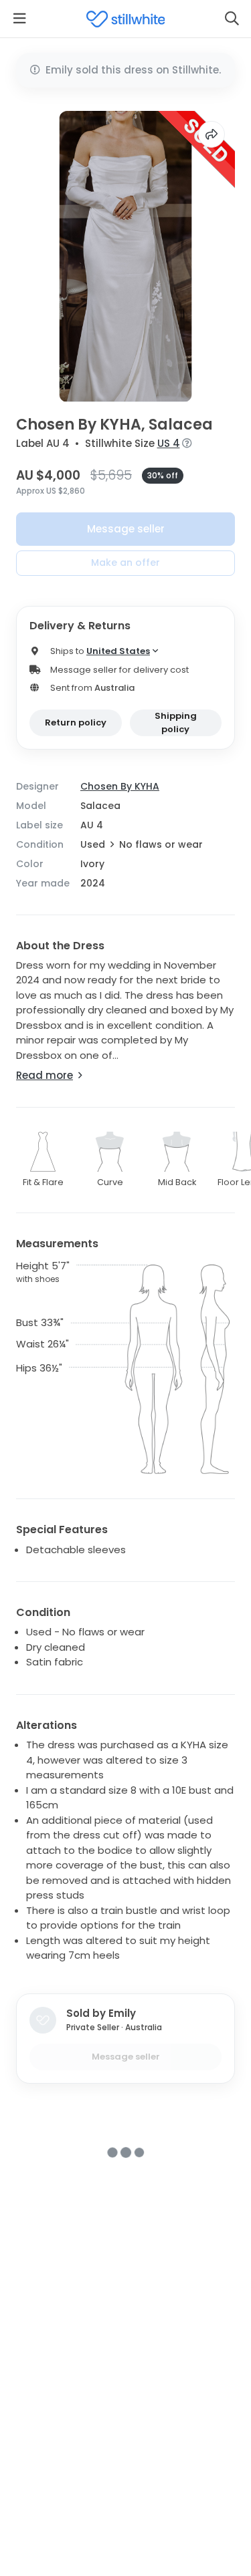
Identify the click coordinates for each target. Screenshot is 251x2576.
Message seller (126, 529)
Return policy (76, 722)
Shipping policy (176, 722)
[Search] (232, 19)
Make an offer (125, 562)
